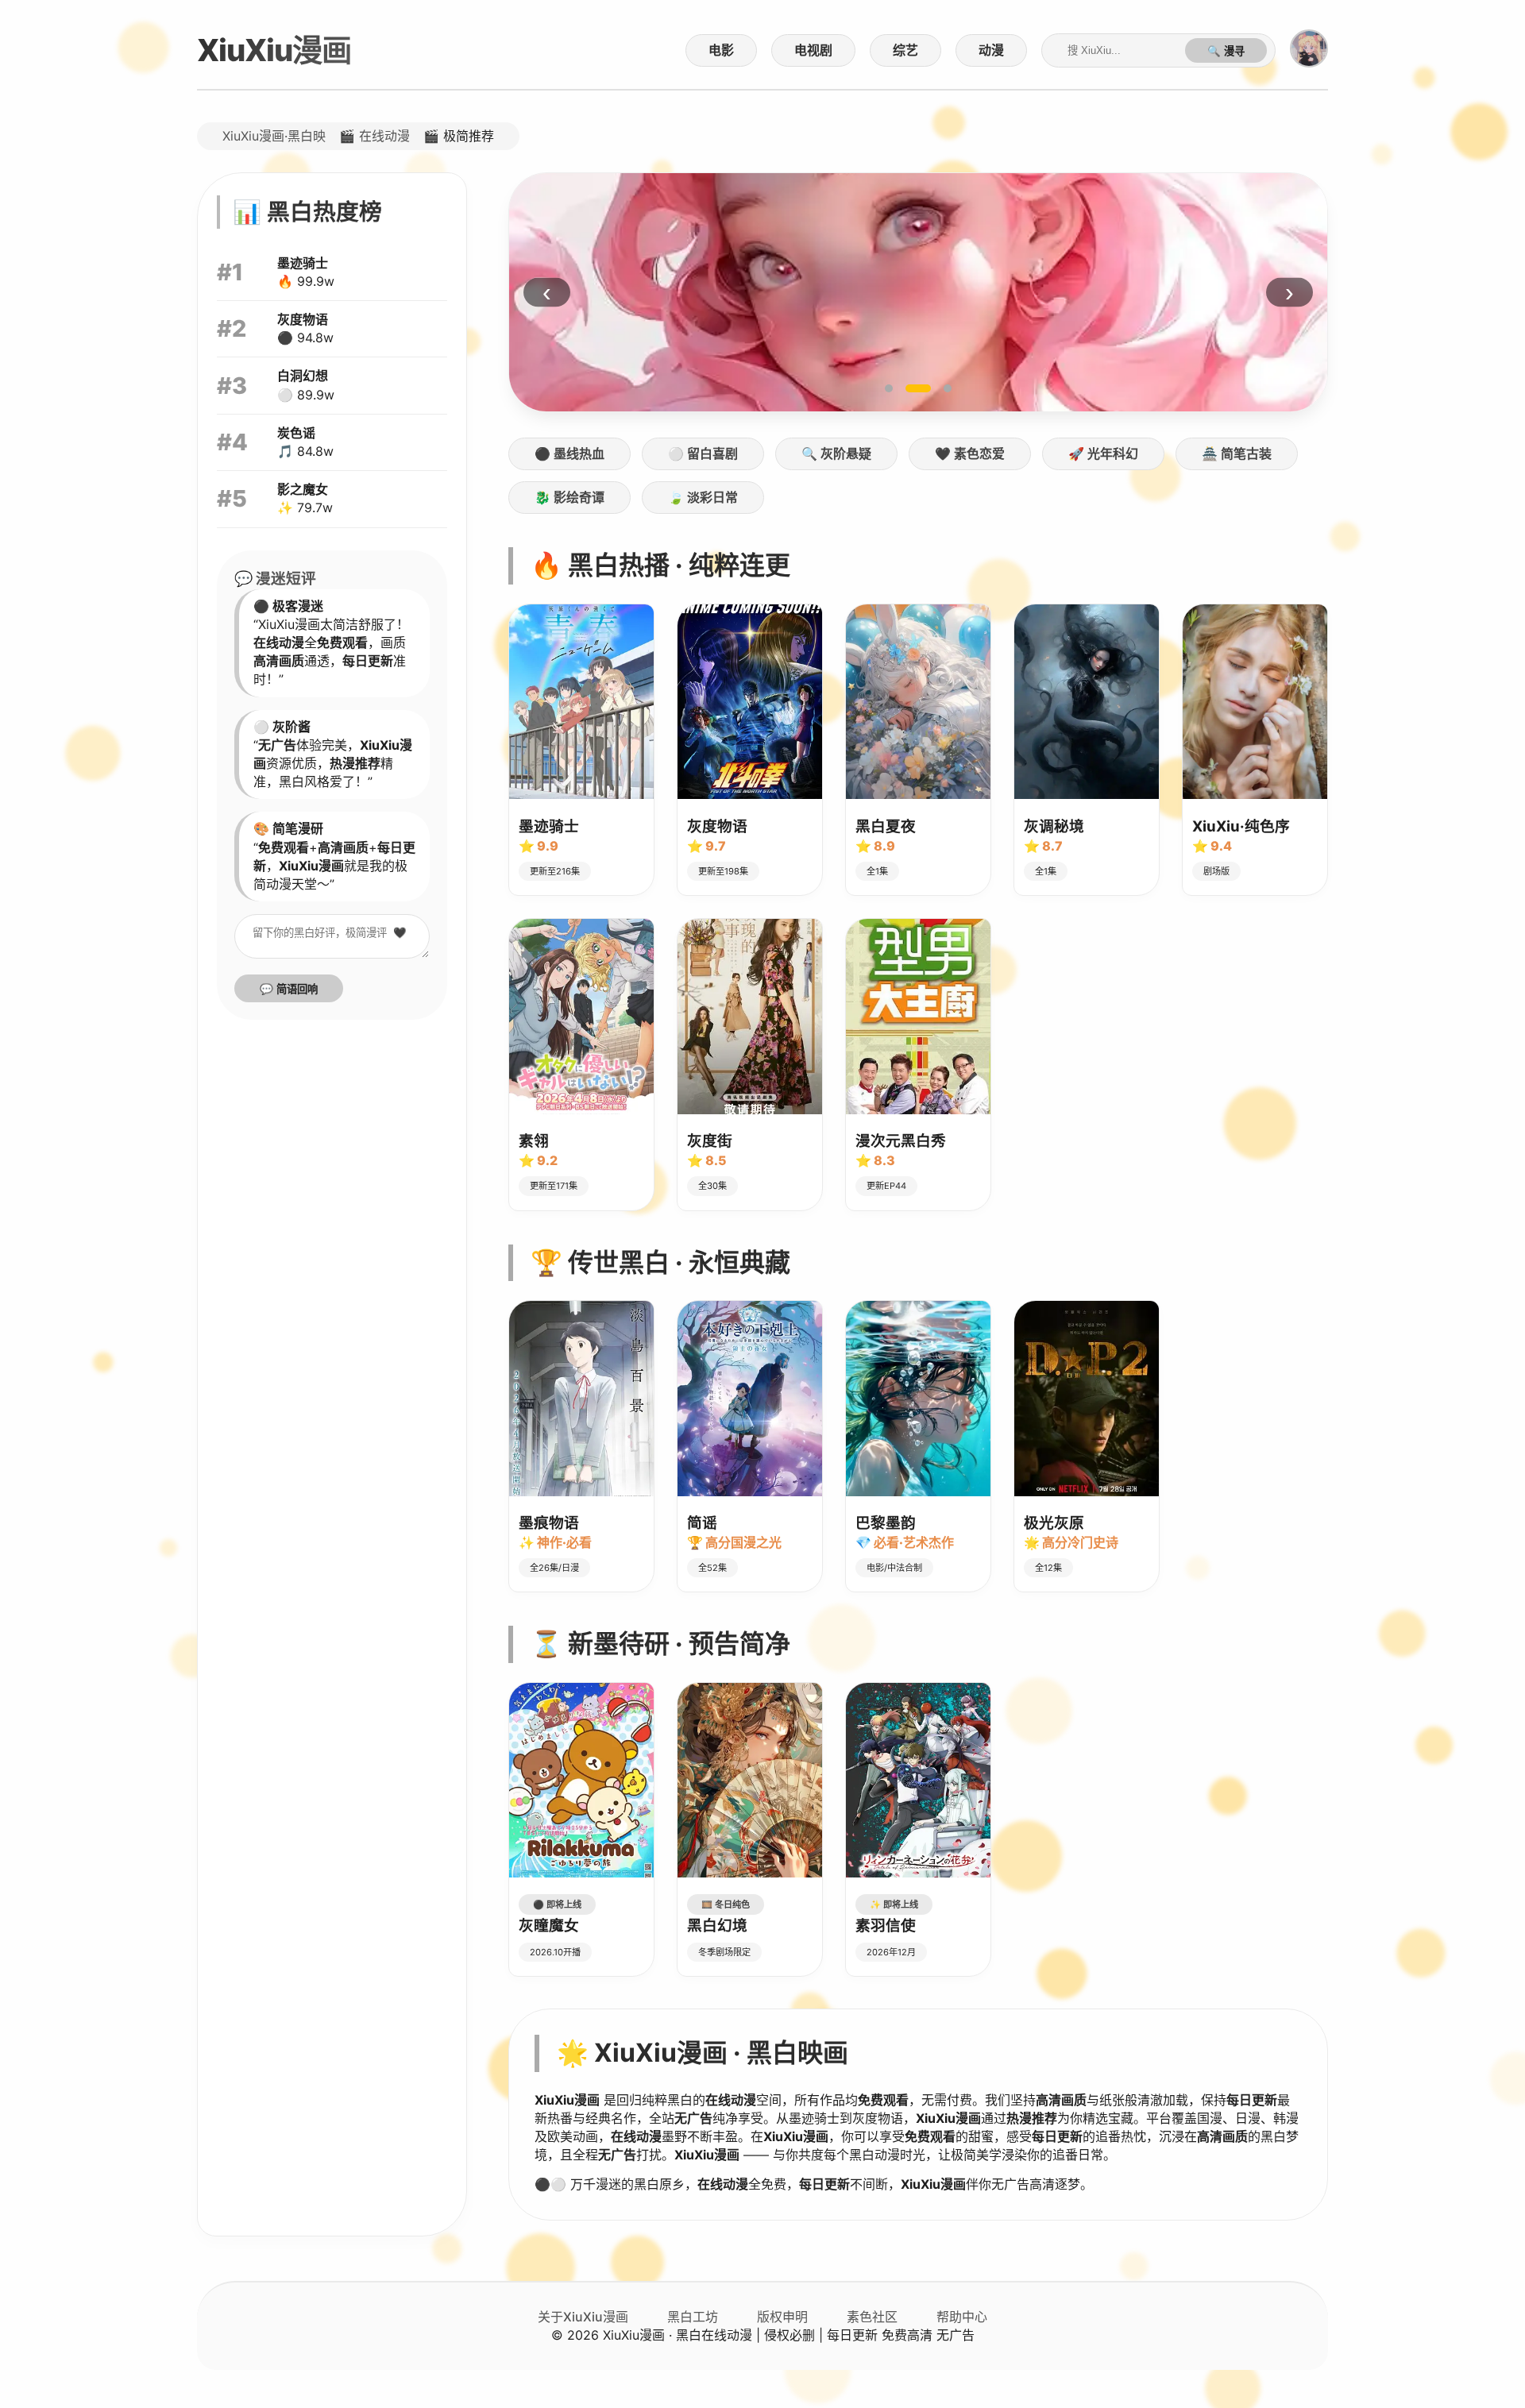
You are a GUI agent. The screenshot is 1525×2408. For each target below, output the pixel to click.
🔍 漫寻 (1226, 51)
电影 (721, 50)
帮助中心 (962, 2317)
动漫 (991, 50)
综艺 (905, 50)
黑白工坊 (693, 2317)
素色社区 (872, 2317)
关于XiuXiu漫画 (583, 2317)
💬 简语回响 (289, 989)
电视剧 (813, 50)
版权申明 (782, 2317)
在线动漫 (384, 136)
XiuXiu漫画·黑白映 (274, 136)
